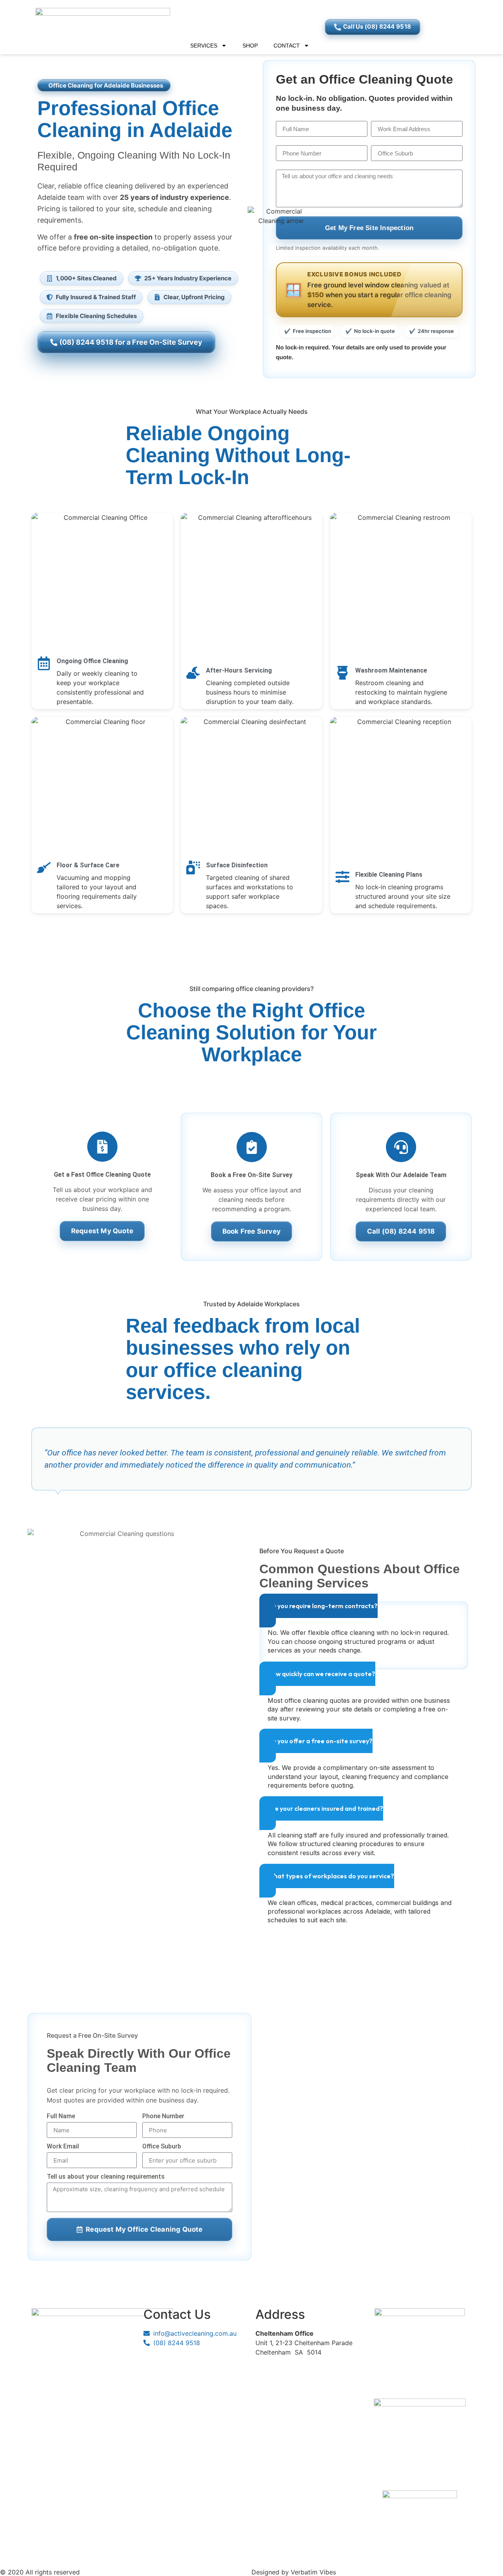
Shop (250, 46)
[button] (104, 85)
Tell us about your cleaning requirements (106, 2177)
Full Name (61, 2116)
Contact (287, 46)
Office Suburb (162, 2147)
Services (204, 46)
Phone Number (163, 2116)
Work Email (63, 2147)
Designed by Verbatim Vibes (294, 2572)
